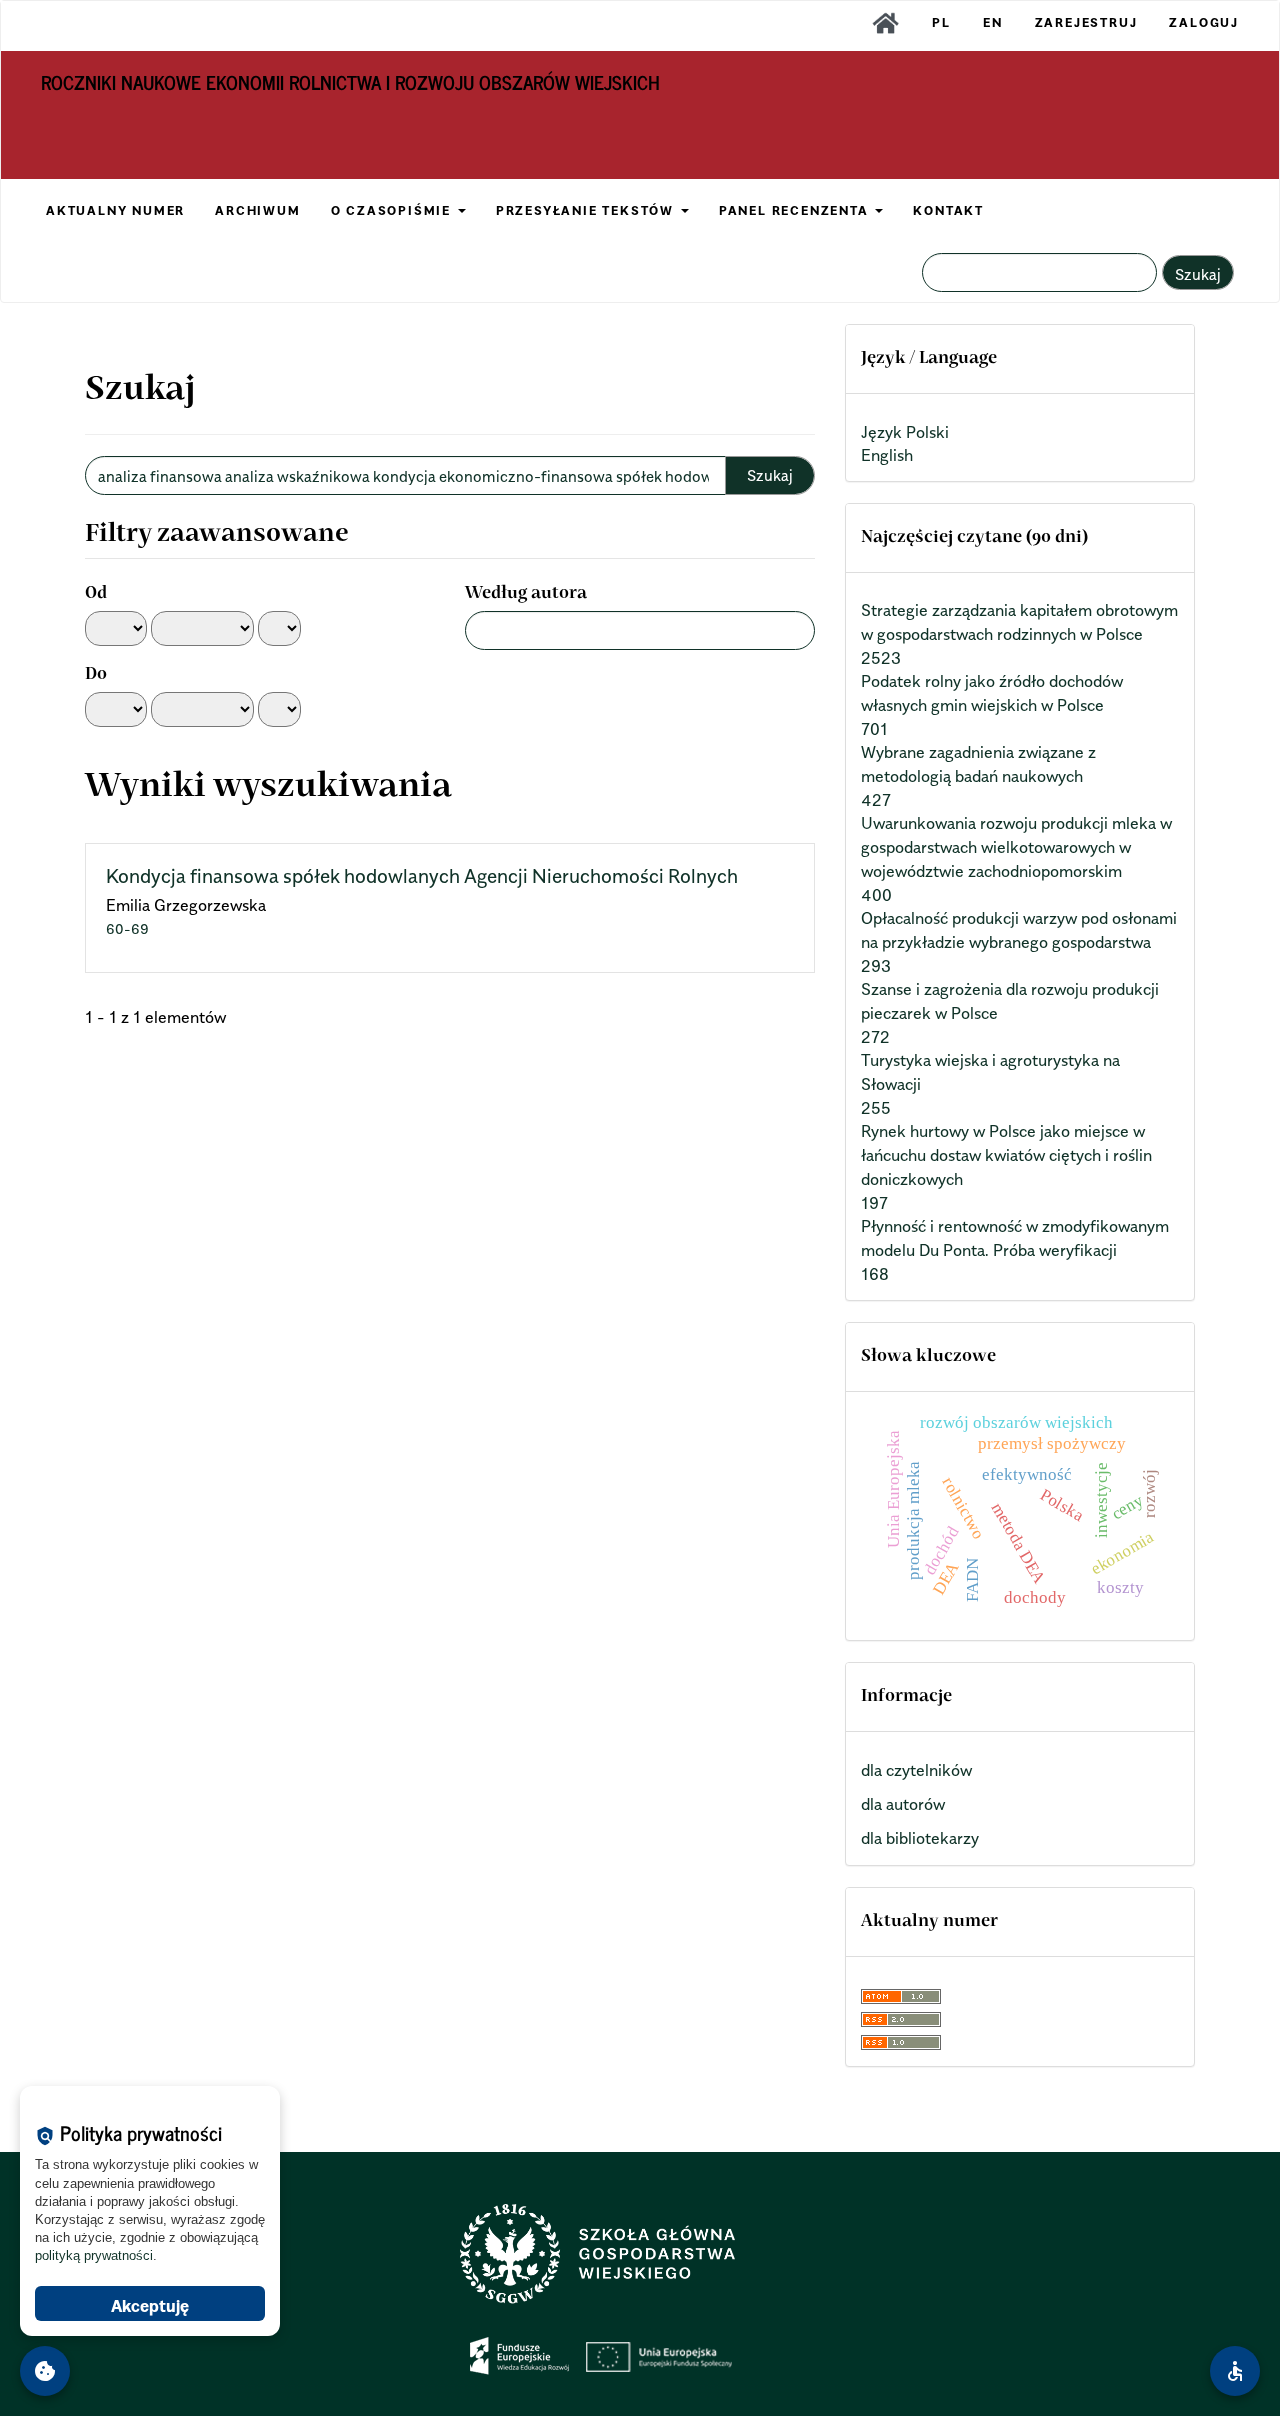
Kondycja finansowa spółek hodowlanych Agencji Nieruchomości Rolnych (422, 876)
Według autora (526, 594)
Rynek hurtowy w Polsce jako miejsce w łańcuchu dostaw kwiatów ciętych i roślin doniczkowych (1006, 1155)
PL (941, 22)
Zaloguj (1204, 22)
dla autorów (903, 1804)
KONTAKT (948, 210)
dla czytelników (916, 1770)
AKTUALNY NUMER (115, 210)
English (887, 455)
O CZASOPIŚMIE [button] (393, 210)
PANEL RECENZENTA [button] (796, 210)
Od (96, 594)
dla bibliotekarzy (920, 1838)
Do (96, 675)
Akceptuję (150, 2306)
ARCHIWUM (257, 210)
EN (993, 22)
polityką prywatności (94, 2255)
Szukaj (1198, 274)
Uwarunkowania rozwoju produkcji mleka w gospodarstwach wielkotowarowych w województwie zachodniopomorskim (1016, 847)
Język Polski (905, 432)
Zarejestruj (1086, 22)
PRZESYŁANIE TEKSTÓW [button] (587, 210)
